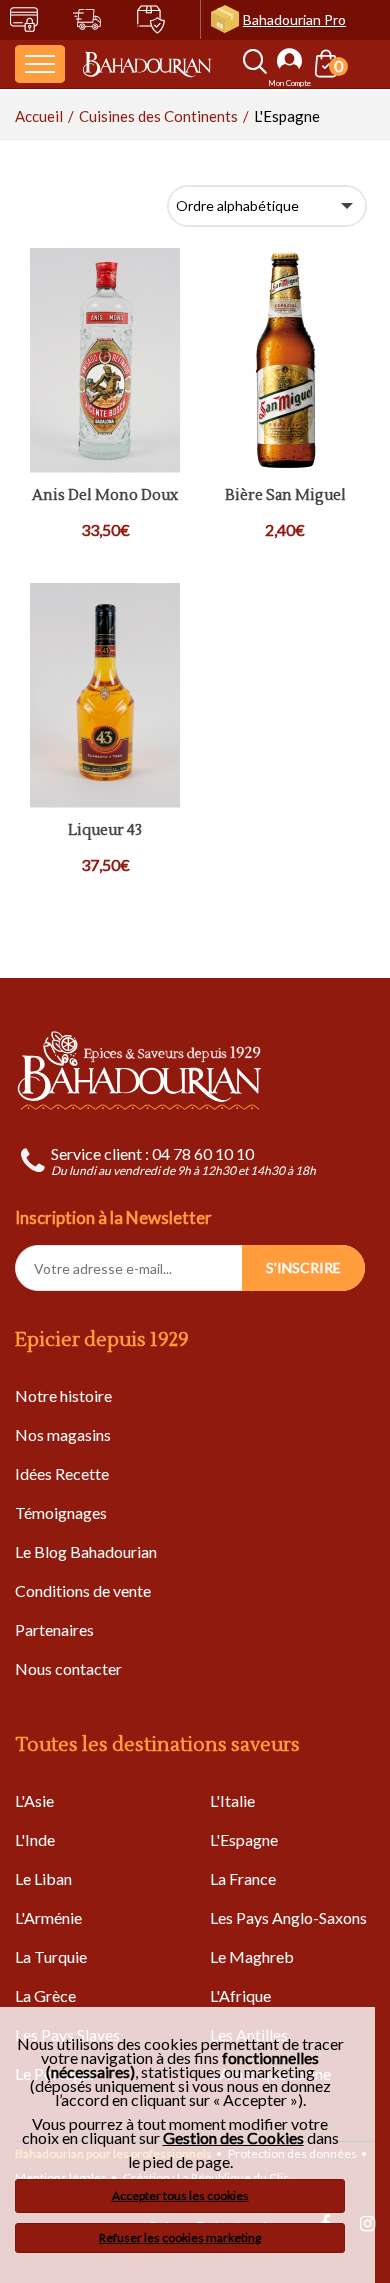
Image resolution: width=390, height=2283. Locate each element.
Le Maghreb (252, 1956)
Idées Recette (62, 1473)
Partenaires (54, 1629)
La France (243, 1878)
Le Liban (43, 1878)
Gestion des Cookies (233, 2138)
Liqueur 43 (105, 831)
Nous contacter (68, 1668)
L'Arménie (48, 1917)
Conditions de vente (83, 1590)
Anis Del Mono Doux (105, 496)
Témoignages (61, 1512)
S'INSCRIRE (303, 1267)
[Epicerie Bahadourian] (147, 63)
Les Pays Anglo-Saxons (288, 1917)
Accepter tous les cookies (180, 2195)
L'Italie (232, 1800)
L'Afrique (240, 1995)
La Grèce (45, 1995)
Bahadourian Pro (294, 19)
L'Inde (35, 1839)
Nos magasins (63, 1434)
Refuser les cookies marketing (180, 2237)
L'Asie (34, 1800)
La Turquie (51, 1956)
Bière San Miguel (285, 496)
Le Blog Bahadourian (86, 1551)
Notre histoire (63, 1395)
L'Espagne (244, 1839)
